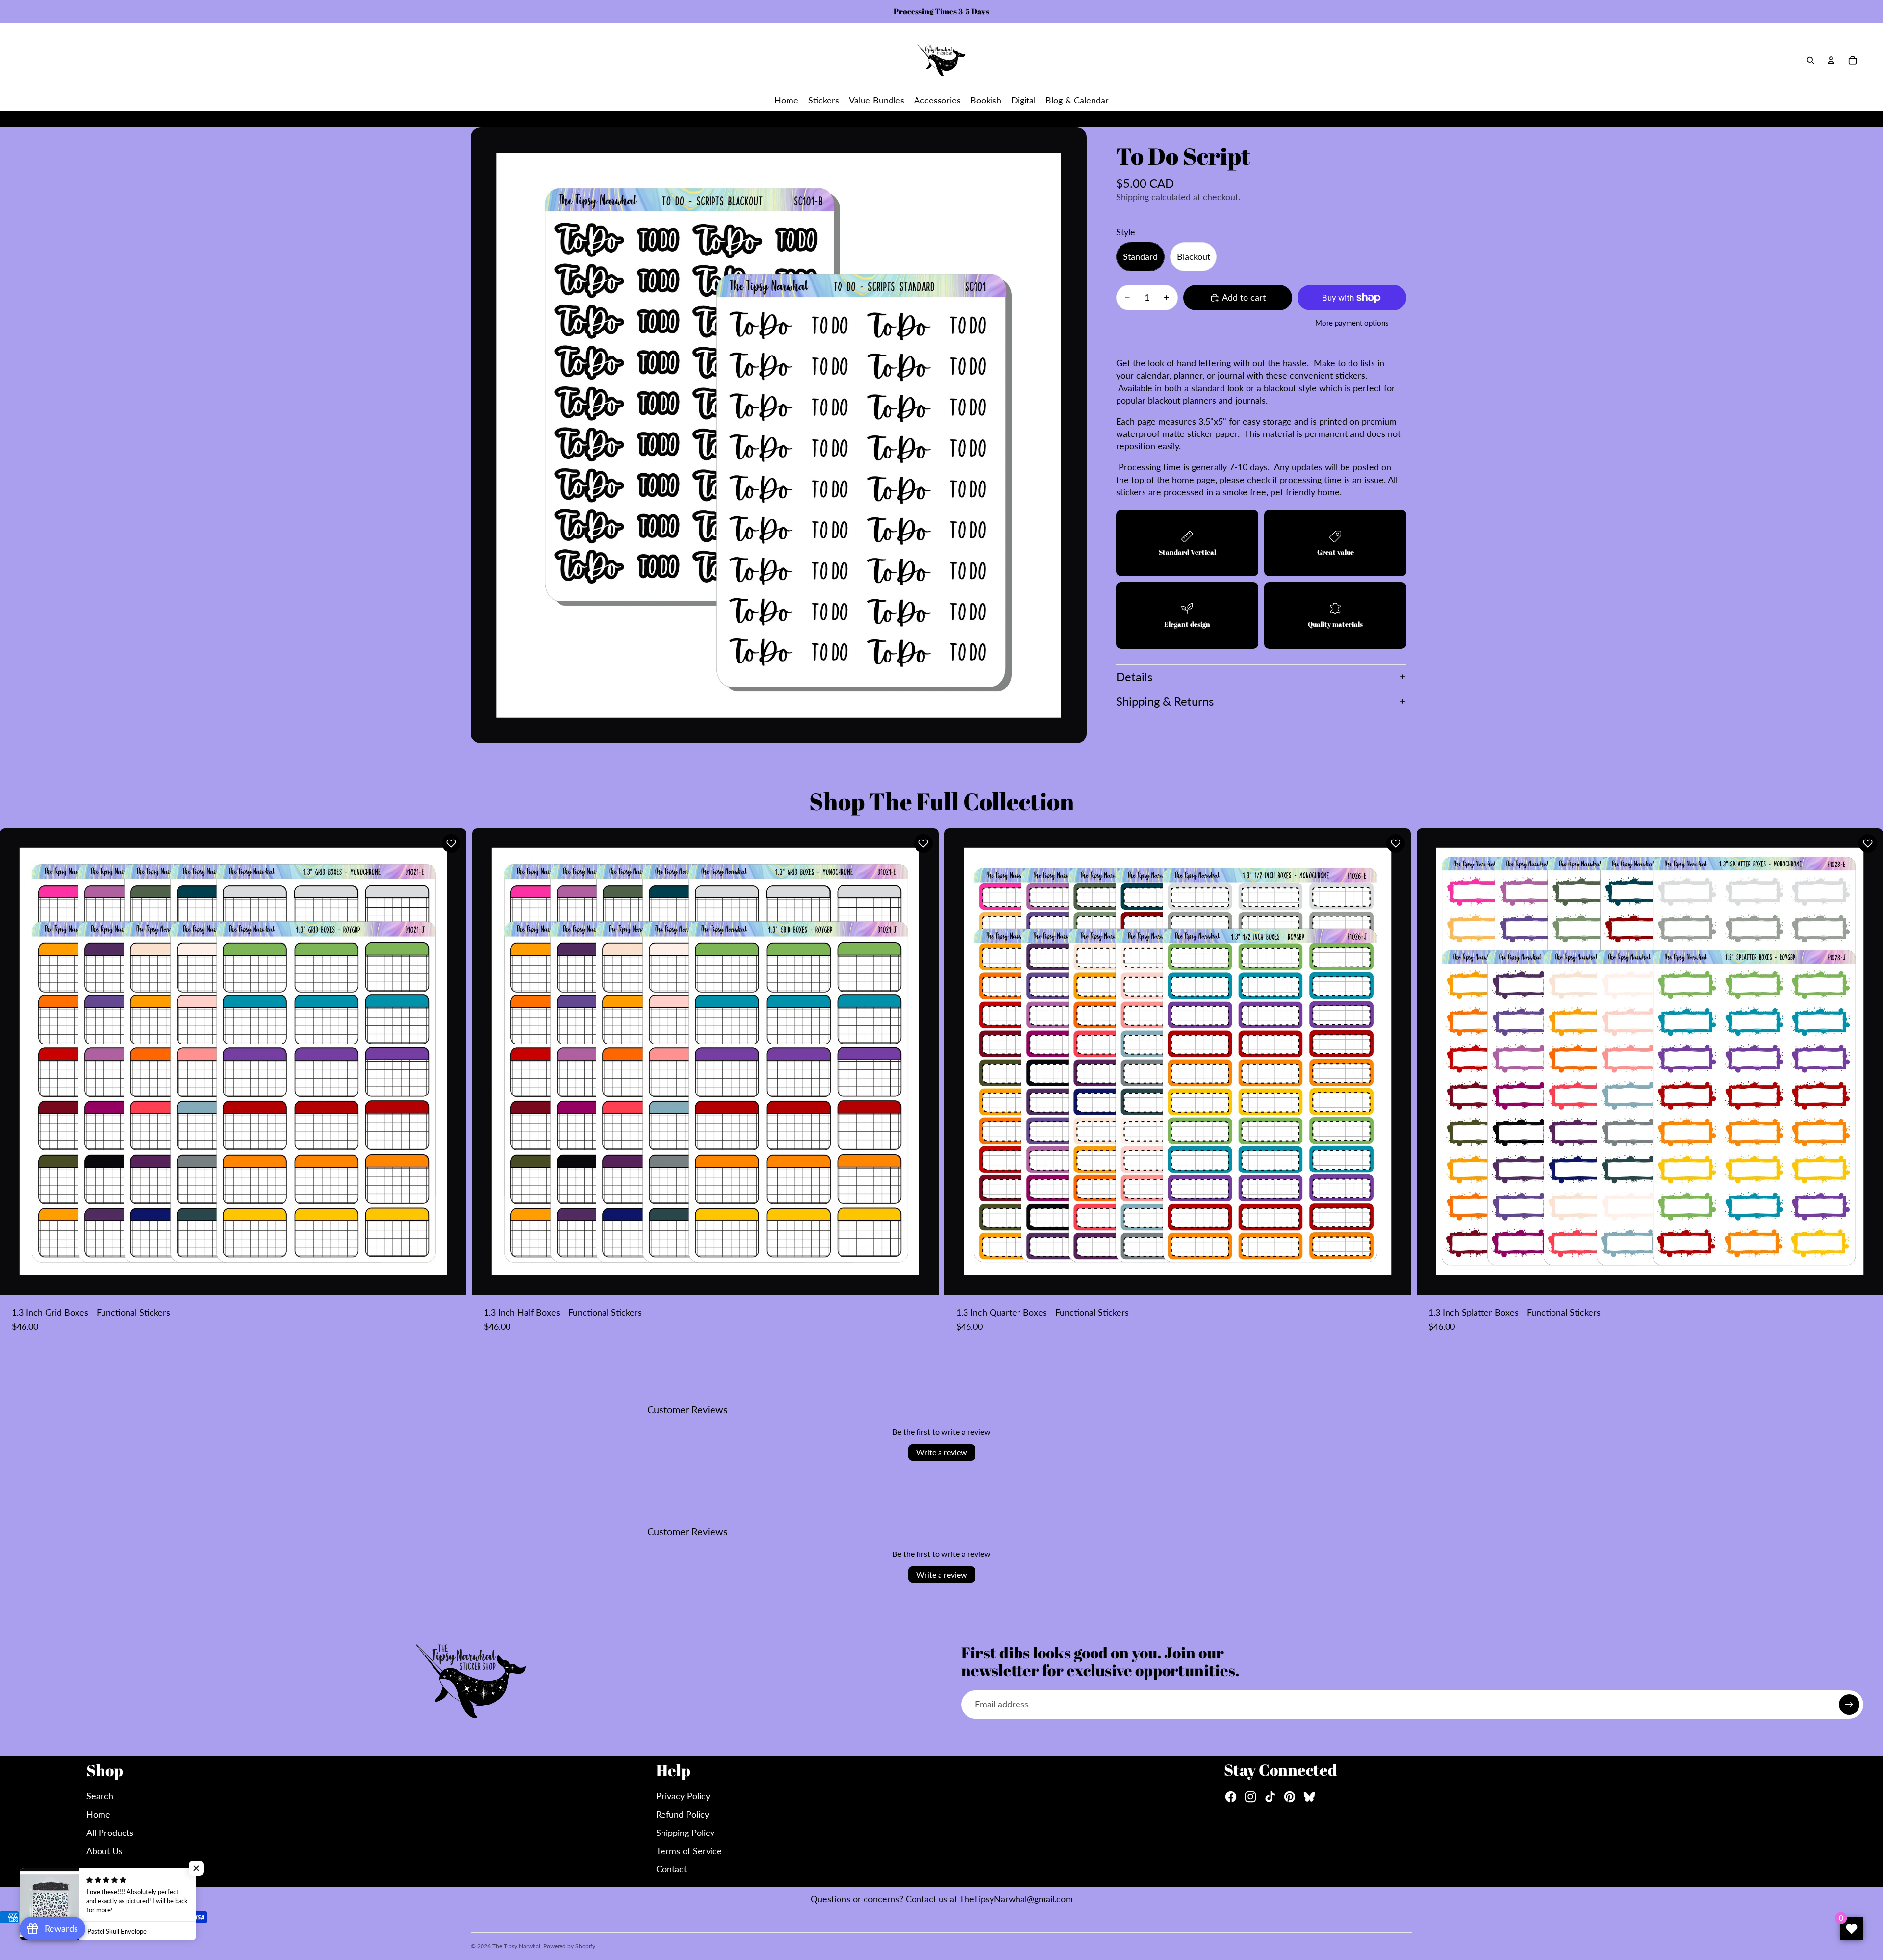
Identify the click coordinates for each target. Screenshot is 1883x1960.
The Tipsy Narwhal (516, 1946)
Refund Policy (683, 1814)
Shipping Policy (685, 1833)
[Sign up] (1849, 1705)
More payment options (1352, 323)
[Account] (1831, 60)
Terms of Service (689, 1851)
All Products (110, 1833)
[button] (451, 843)
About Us (104, 1851)
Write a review (942, 1452)
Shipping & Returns (1165, 701)
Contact (671, 1869)
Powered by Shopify (569, 1946)
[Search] (1810, 60)
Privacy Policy (683, 1796)
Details (1134, 676)
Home (98, 1814)
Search (100, 1796)
